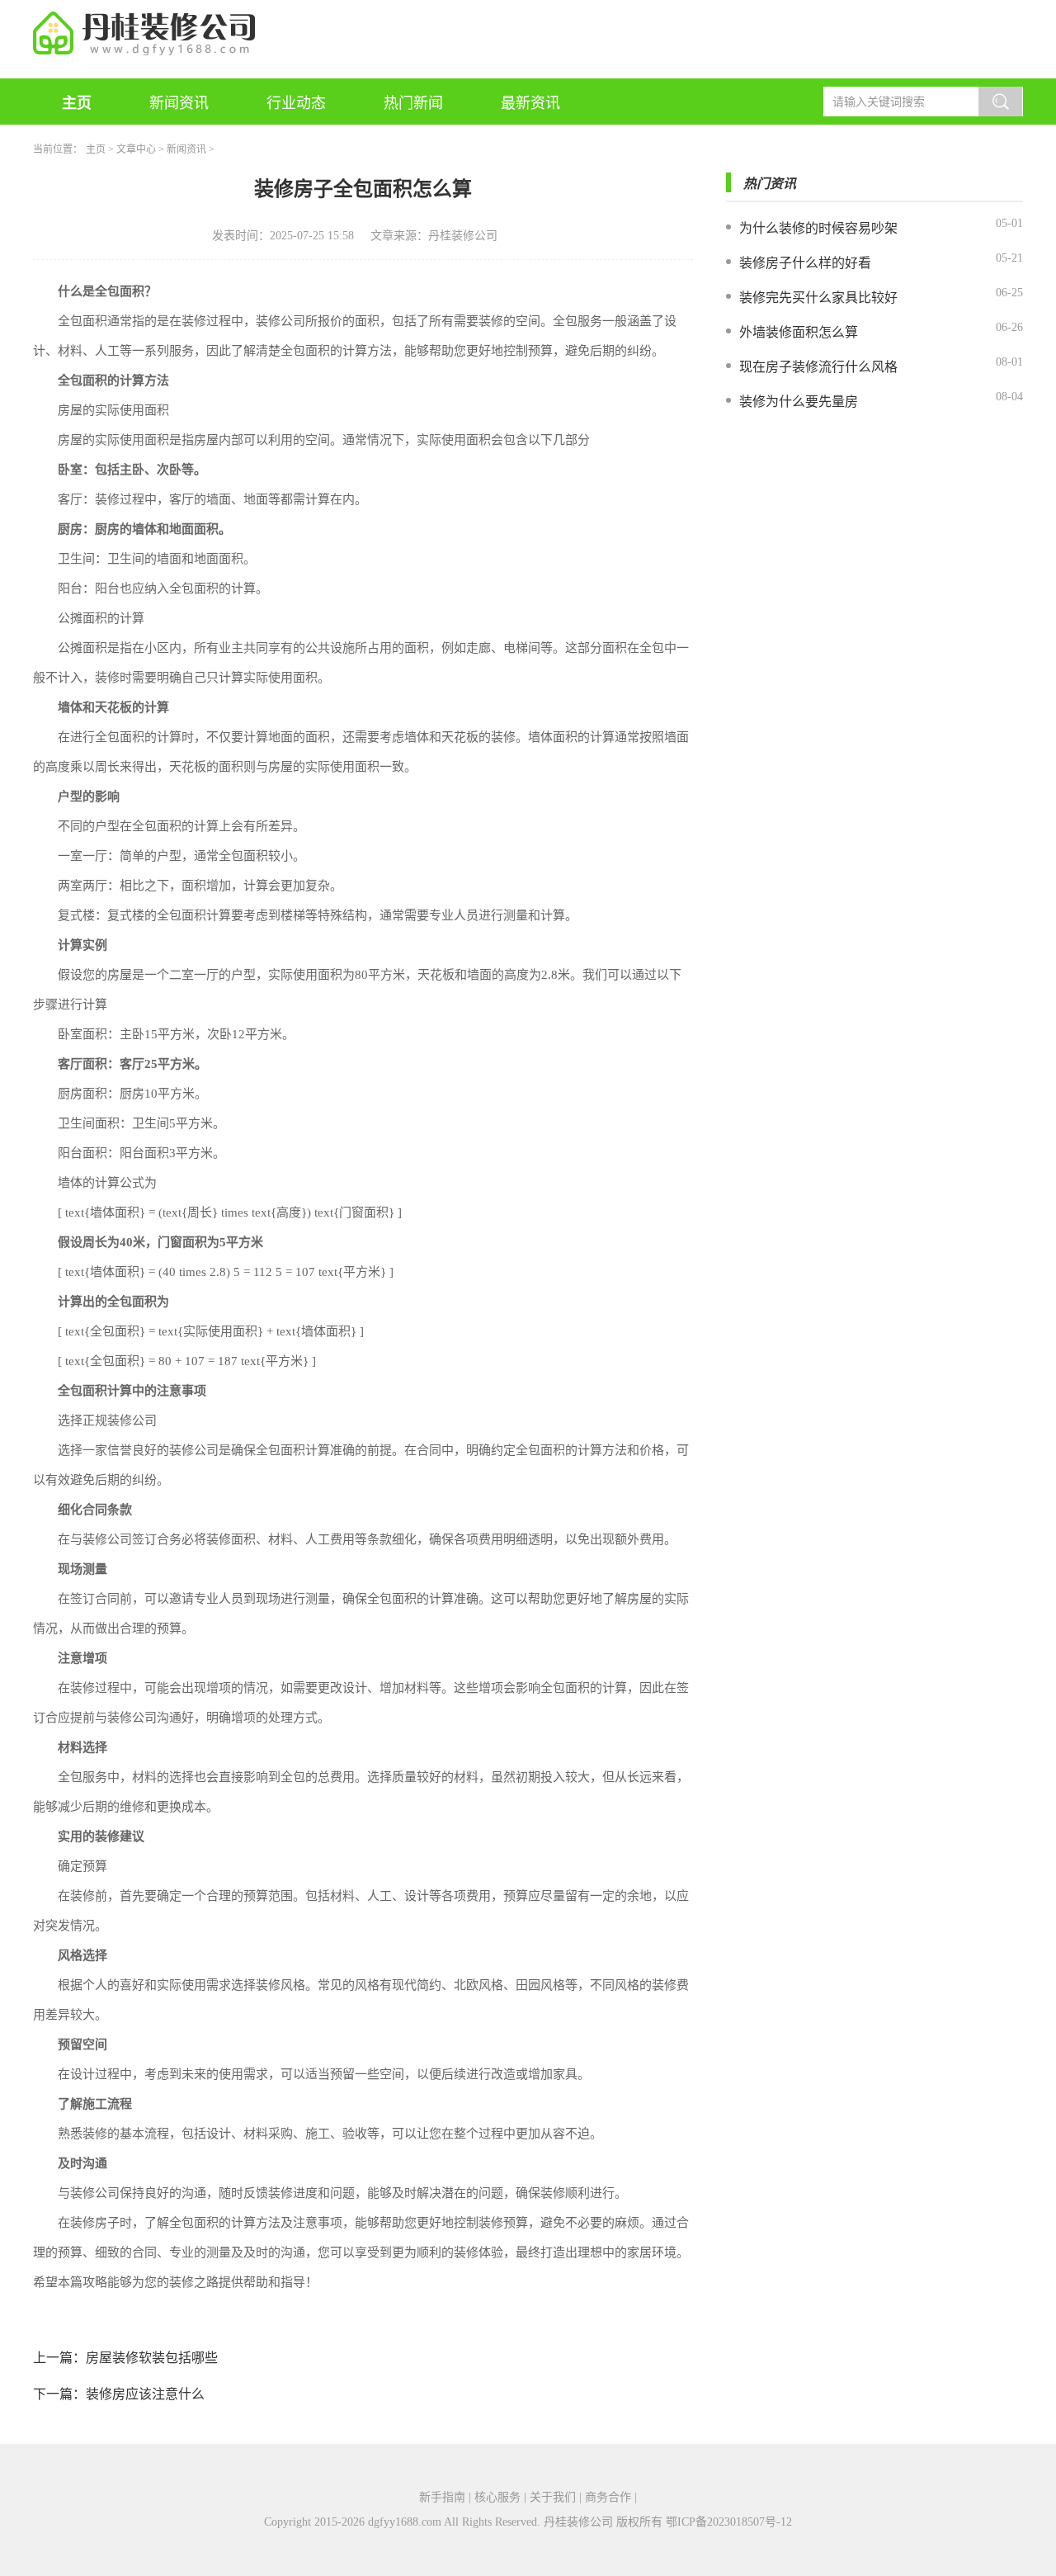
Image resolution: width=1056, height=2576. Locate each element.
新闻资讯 (179, 103)
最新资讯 (530, 103)
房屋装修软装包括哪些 (152, 2358)
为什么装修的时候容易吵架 (818, 228)
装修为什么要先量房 (799, 402)
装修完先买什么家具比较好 (818, 298)
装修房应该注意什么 (145, 2394)
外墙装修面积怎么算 (799, 332)
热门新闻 (413, 103)
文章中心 (136, 149)
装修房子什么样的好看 (805, 263)
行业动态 (296, 103)
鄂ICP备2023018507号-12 (729, 2522)
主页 (77, 103)
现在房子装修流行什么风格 (818, 367)
